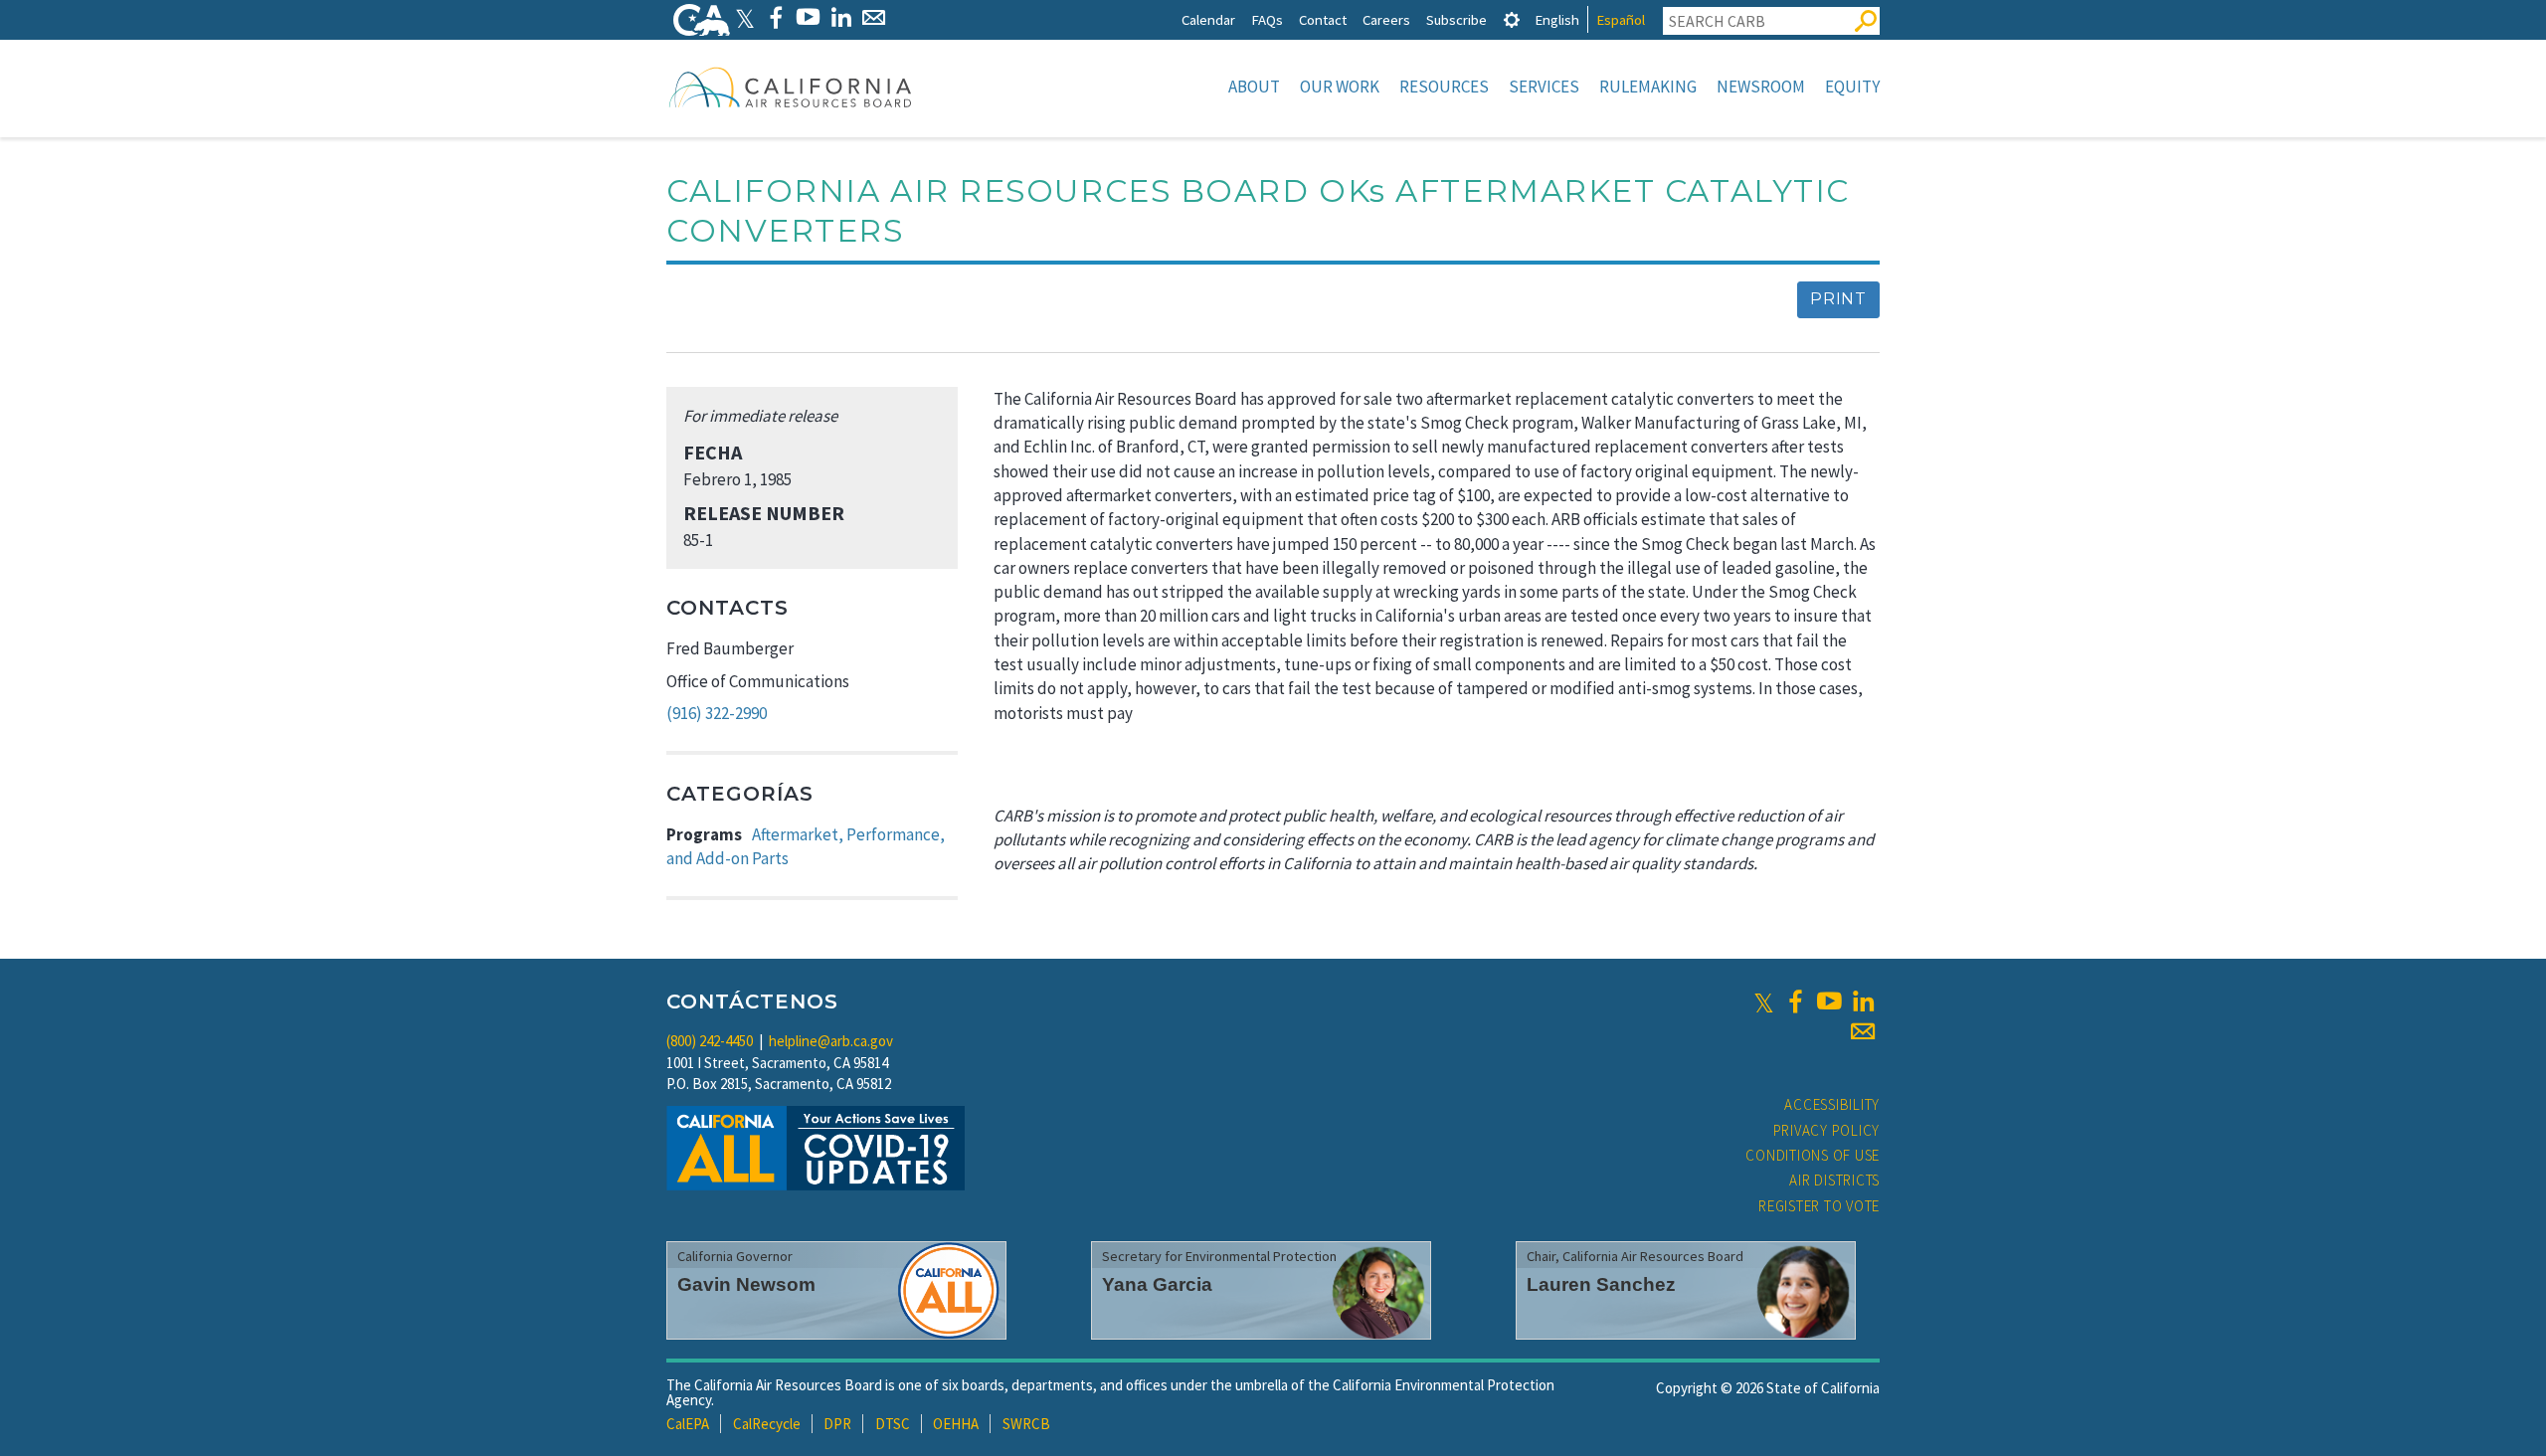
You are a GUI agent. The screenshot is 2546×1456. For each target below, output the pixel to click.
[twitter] (1764, 1001)
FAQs (1267, 19)
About (1254, 87)
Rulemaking (1648, 87)
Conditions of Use (1813, 1155)
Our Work (1340, 87)
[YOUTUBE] (808, 17)
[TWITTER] (745, 17)
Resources (1444, 87)
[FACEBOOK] (775, 17)
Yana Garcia (1157, 1284)
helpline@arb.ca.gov (831, 1041)
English (1557, 19)
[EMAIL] (874, 17)
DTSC (893, 1424)
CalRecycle (767, 1424)
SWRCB (1026, 1424)
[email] (1863, 1031)
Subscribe (1456, 19)
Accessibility (1832, 1104)
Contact (1323, 19)
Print (1838, 299)
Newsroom (1761, 87)
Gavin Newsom (746, 1284)
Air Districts (1834, 1180)
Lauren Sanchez (1601, 1284)
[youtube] (1829, 1001)
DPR (837, 1424)
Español (1621, 19)
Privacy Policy (1827, 1130)
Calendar (1208, 19)
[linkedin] (1863, 1001)
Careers (1386, 19)
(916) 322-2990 (717, 713)
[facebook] (1795, 1001)
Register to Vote (1819, 1206)
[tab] (1512, 19)
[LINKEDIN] (841, 17)
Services (1544, 87)
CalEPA (688, 1424)
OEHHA (956, 1424)
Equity (1852, 87)
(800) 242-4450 (710, 1041)
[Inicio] (791, 87)
